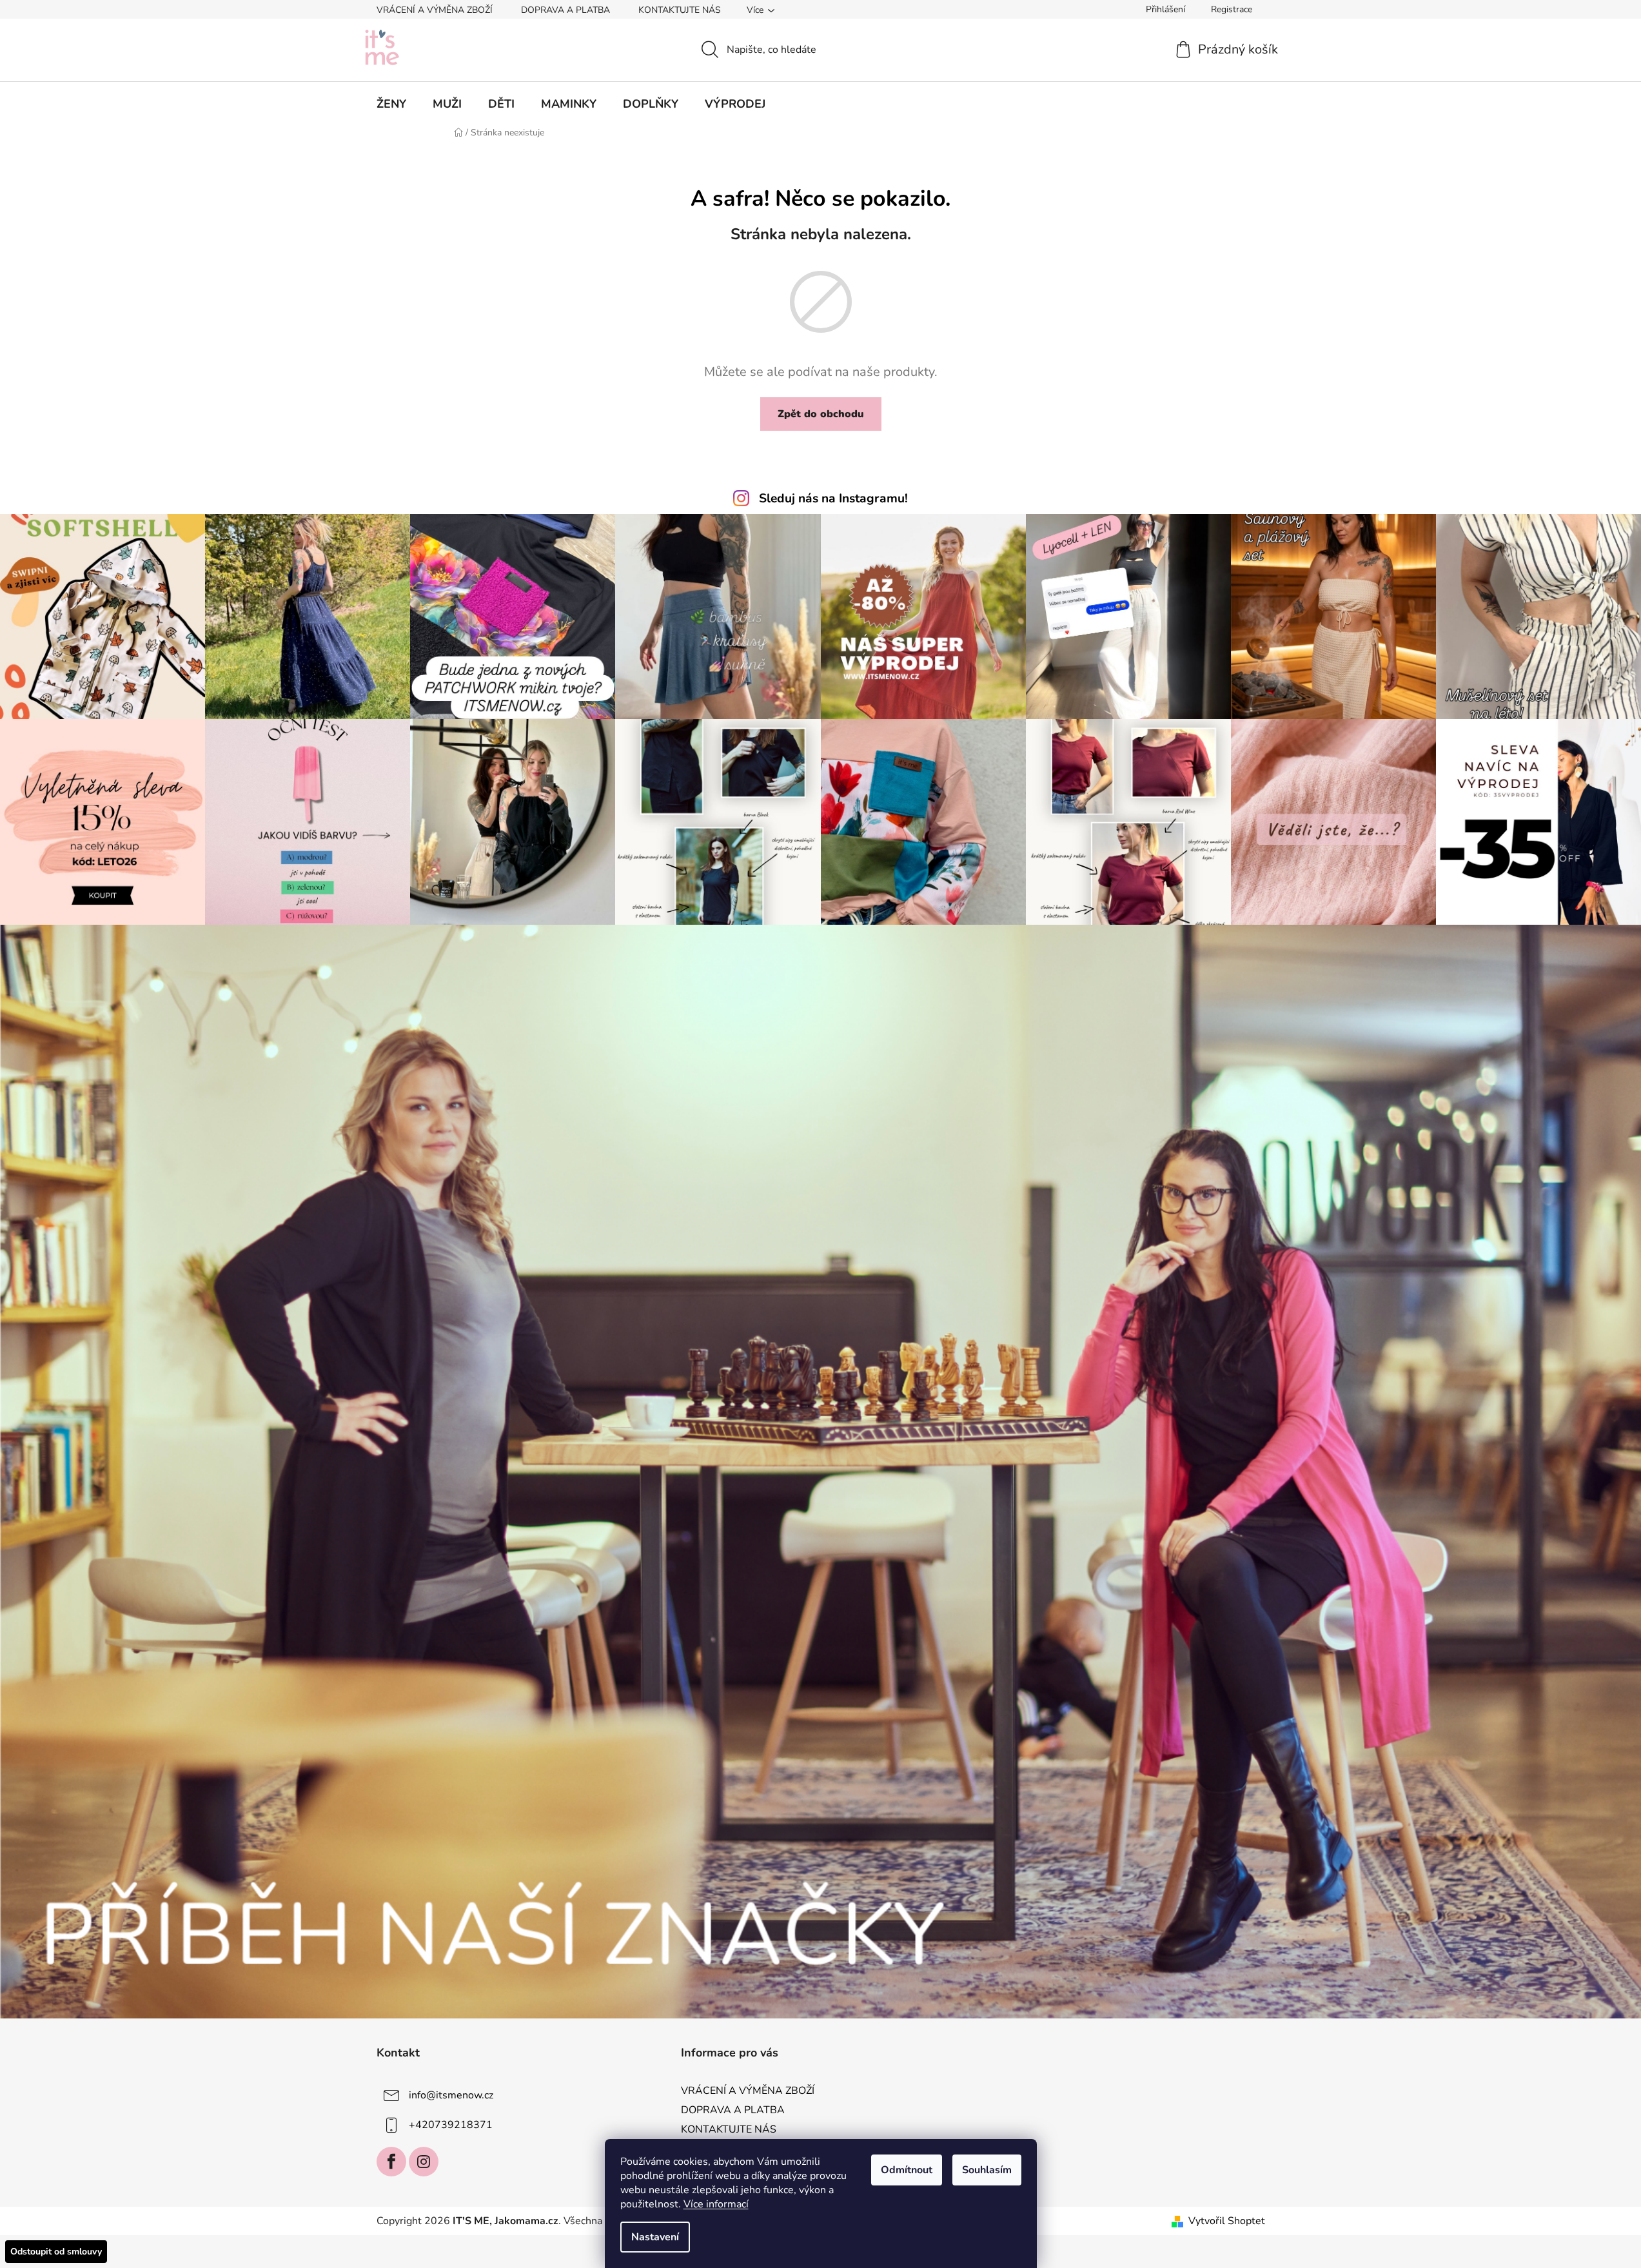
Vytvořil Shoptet (1227, 2221)
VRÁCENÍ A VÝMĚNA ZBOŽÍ (435, 10)
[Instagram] (424, 2162)
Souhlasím (987, 2170)
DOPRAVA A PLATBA (565, 10)
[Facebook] (391, 2162)
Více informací (716, 2204)
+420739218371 (451, 2125)
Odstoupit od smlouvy (56, 2252)
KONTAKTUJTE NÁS (680, 10)
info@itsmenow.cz (451, 2095)
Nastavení (655, 2237)
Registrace (1232, 9)
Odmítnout (907, 2170)
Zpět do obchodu (821, 414)
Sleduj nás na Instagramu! (833, 498)
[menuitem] (391, 104)
